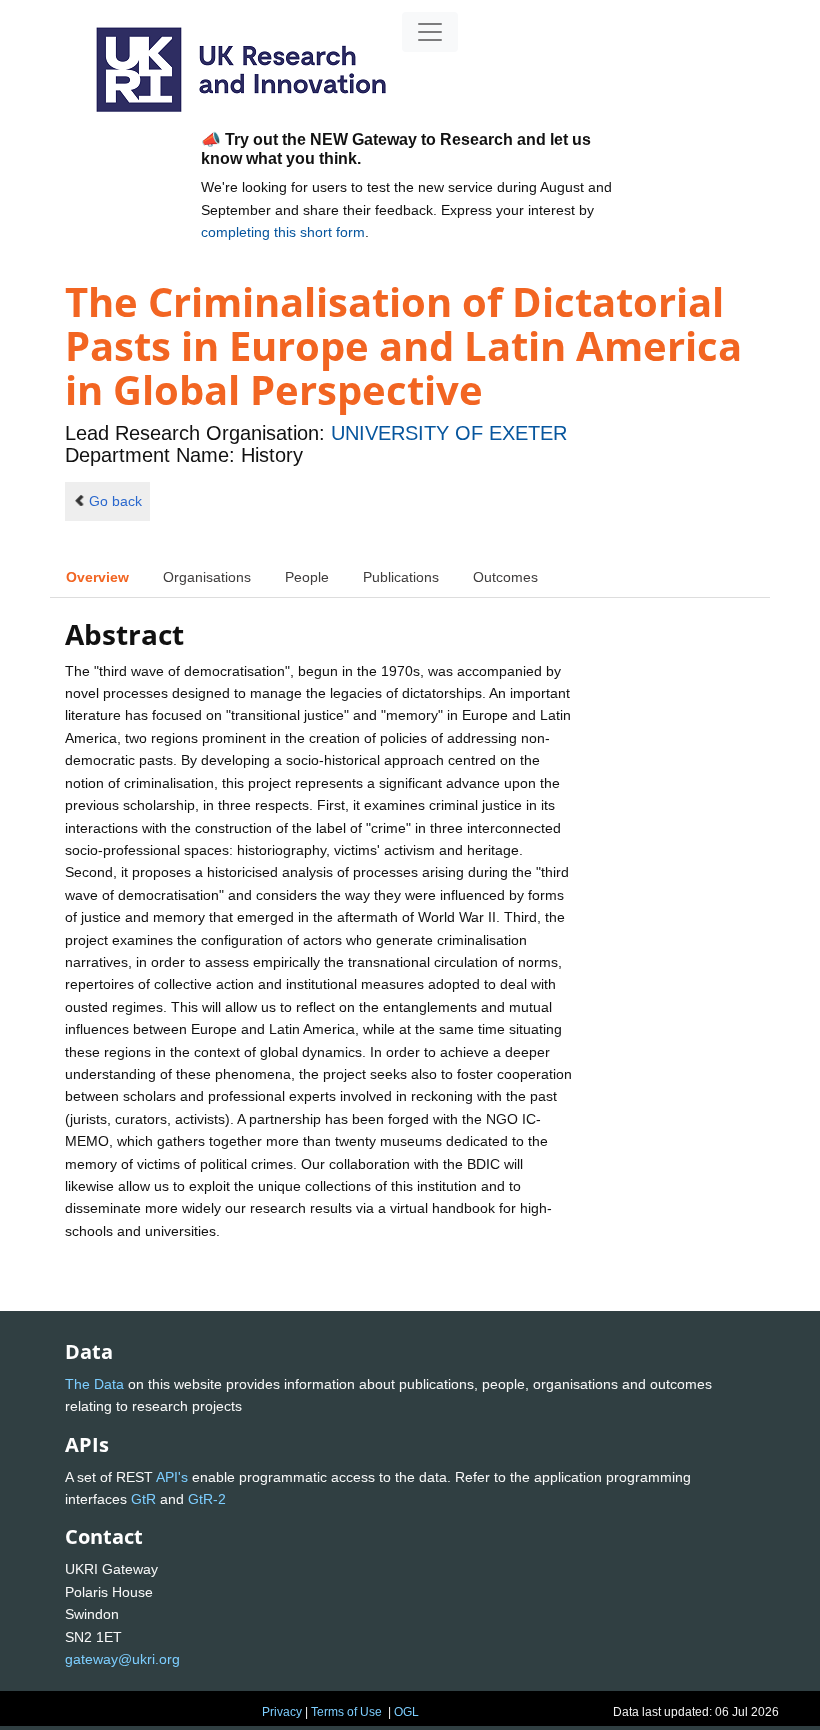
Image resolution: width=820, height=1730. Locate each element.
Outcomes (505, 577)
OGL (406, 1712)
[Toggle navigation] (430, 32)
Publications (401, 577)
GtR (143, 1499)
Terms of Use (346, 1712)
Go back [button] (115, 501)
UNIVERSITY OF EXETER (449, 433)
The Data (94, 1384)
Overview (97, 577)
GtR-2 (207, 1499)
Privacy (282, 1712)
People (307, 577)
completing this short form (283, 232)
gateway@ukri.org (122, 1659)
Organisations (207, 577)
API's (172, 1477)
